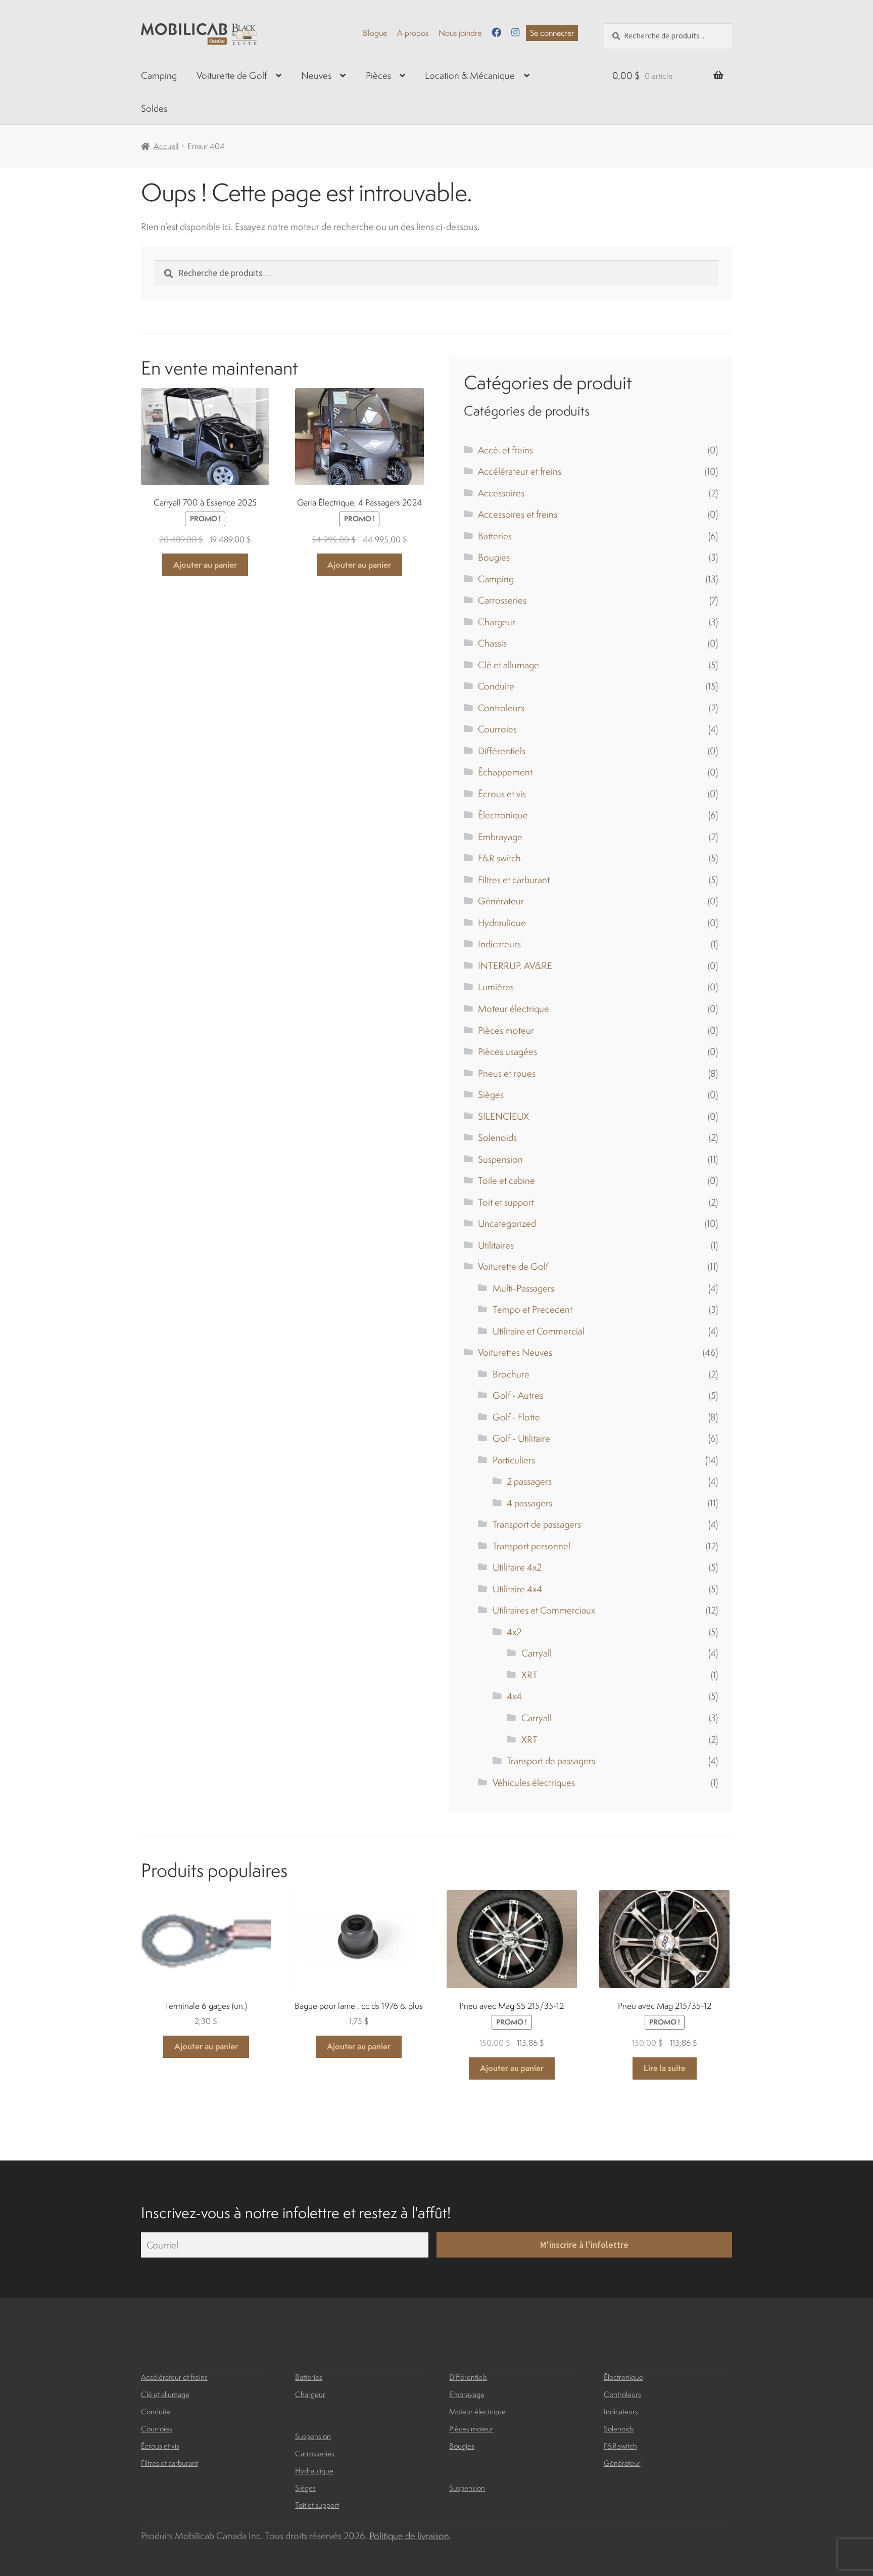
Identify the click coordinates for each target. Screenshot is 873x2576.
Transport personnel (531, 1546)
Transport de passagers (537, 1524)
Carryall (537, 1653)
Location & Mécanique (470, 75)
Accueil (166, 146)
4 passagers (529, 1503)
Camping (159, 75)
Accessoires (501, 493)
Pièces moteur (506, 1030)
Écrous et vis (502, 794)
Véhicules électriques (534, 1782)
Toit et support (506, 1202)
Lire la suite (665, 2068)
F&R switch (499, 858)
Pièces (378, 75)
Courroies (497, 729)
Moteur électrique (514, 1008)
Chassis (492, 643)
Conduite (496, 686)
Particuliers (514, 1460)
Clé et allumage (508, 665)
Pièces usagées (507, 1051)
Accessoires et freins (518, 514)
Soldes (154, 108)
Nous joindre (460, 33)
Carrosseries (502, 600)
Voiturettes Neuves (515, 1352)
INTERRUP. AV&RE (515, 965)
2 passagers (529, 1481)
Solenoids (497, 1137)
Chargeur (497, 622)
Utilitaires (496, 1245)
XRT (529, 1675)
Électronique (503, 815)
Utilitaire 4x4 (517, 1589)
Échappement (505, 772)
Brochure (511, 1374)
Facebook (496, 32)
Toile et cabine (506, 1180)
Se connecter (552, 33)
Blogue (375, 33)
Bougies (494, 557)
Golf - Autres (518, 1395)
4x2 (514, 1632)
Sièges (491, 1094)
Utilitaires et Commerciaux (544, 1610)
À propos (413, 33)
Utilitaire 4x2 (517, 1567)
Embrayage (500, 837)
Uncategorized (507, 1223)
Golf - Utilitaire (521, 1438)
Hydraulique (502, 923)
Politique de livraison (409, 2536)
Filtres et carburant (514, 880)
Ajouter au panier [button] (205, 565)
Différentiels (502, 751)
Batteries (495, 536)
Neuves (316, 75)
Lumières (496, 987)
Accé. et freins (505, 450)
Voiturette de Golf (232, 75)
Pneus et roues (507, 1073)
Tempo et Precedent (532, 1309)
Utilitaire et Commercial (539, 1331)
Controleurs (501, 708)
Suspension (500, 1159)
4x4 (514, 1696)
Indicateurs (499, 944)
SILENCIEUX (503, 1116)
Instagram (516, 32)
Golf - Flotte (516, 1417)
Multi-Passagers (523, 1288)
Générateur (501, 901)
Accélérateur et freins (520, 471)
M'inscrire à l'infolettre (584, 2245)
